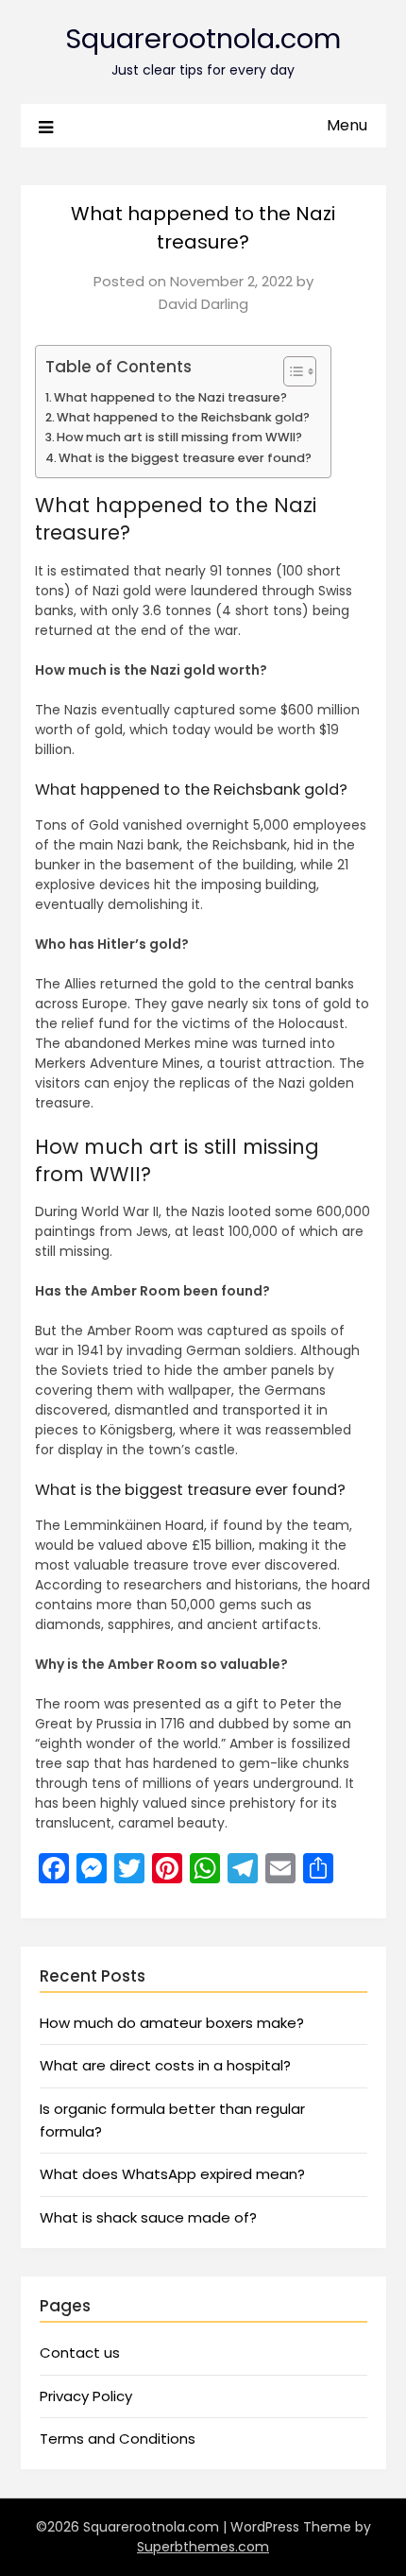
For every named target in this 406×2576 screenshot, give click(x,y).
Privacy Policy (86, 2396)
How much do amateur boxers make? (172, 2023)
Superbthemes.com (203, 2547)
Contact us (80, 2353)
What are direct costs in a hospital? (165, 2065)
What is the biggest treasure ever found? (185, 458)
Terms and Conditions (118, 2439)
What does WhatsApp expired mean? (172, 2174)
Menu (347, 125)
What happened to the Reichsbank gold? (183, 417)
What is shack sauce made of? (148, 2217)
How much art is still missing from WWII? (179, 437)
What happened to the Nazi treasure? (170, 397)
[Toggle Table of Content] (290, 371)
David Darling (203, 304)
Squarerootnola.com (203, 39)
